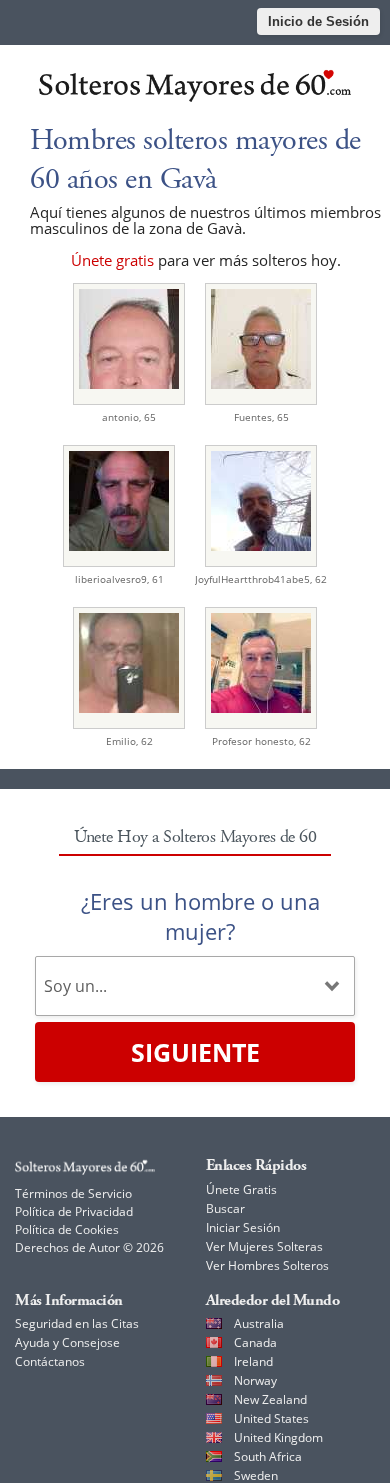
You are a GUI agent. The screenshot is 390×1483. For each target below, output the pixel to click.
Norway (255, 1380)
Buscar (225, 1208)
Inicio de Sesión (318, 21)
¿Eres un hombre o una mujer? (200, 916)
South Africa (268, 1456)
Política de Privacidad (74, 1211)
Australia (259, 1323)
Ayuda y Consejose (67, 1342)
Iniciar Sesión (243, 1227)
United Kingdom (278, 1437)
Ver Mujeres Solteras (264, 1246)
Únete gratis (112, 260)
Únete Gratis (241, 1189)
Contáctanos (50, 1361)
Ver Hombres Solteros (267, 1265)
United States (271, 1418)
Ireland (253, 1361)
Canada (255, 1342)
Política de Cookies (67, 1229)
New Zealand (270, 1399)
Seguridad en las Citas (77, 1323)
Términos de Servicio (73, 1193)
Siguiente (195, 1052)
